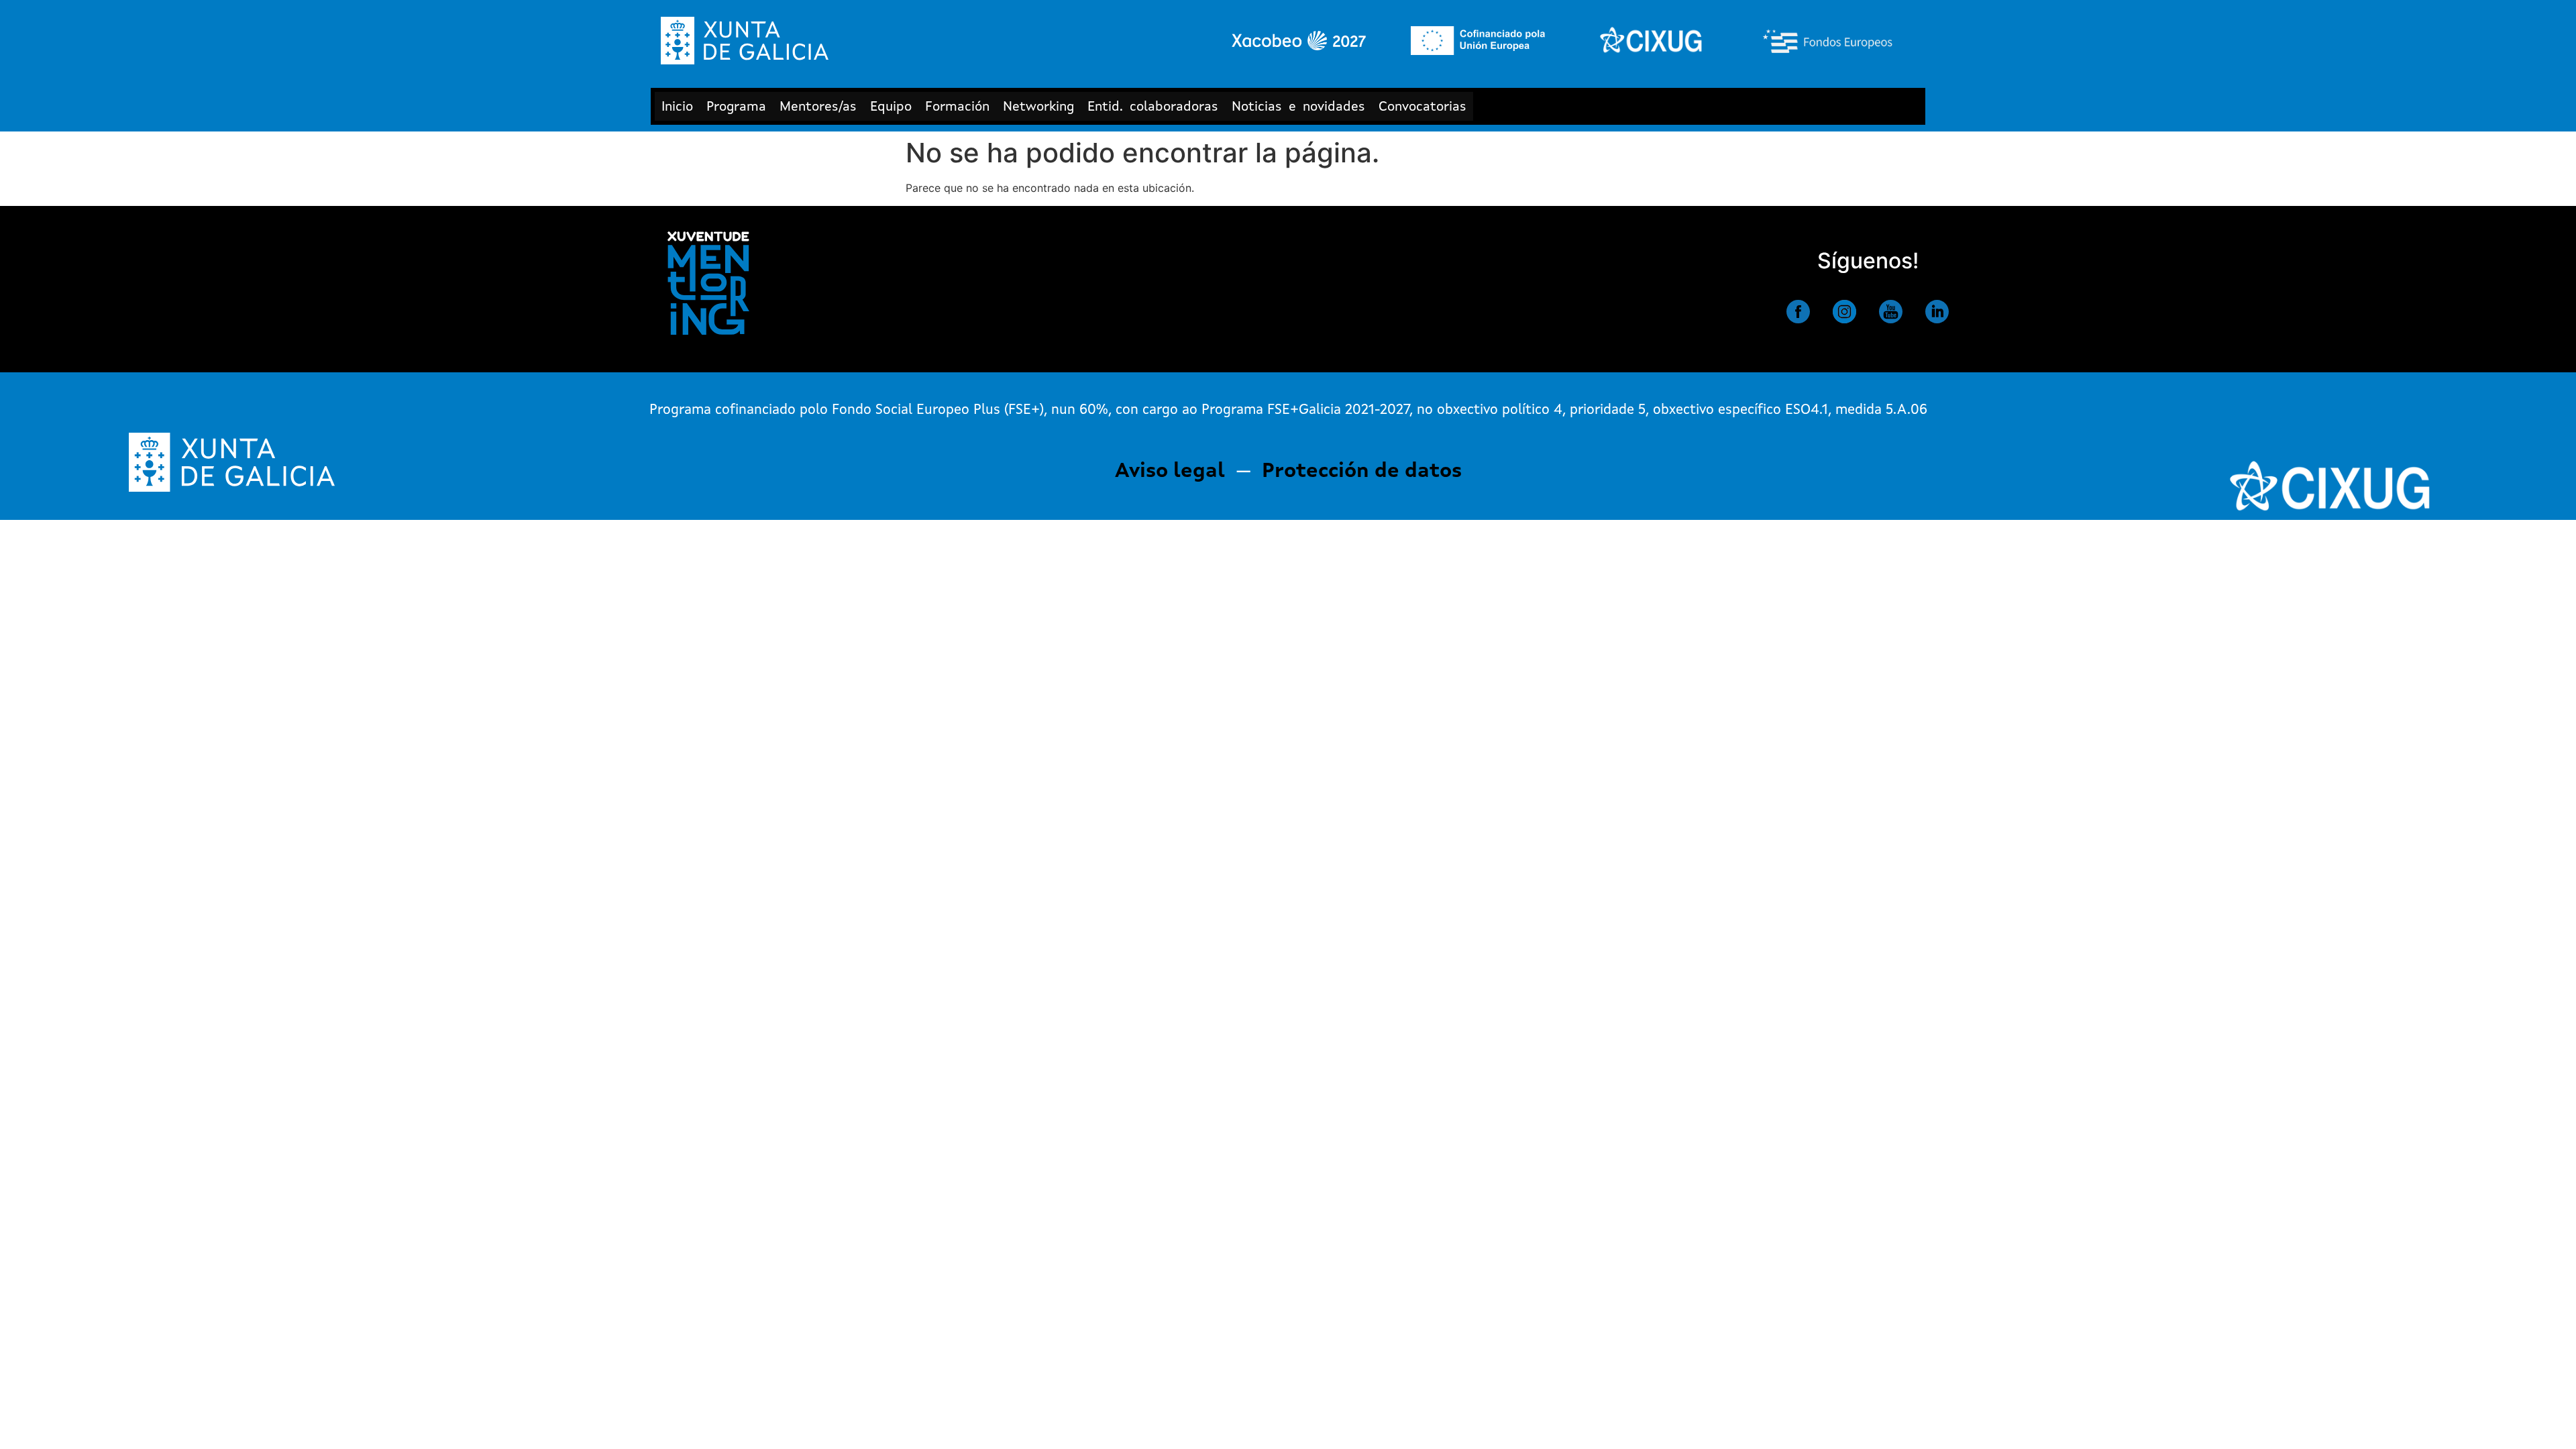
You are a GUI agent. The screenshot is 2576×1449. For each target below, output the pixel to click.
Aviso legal (1170, 472)
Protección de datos (1362, 472)
